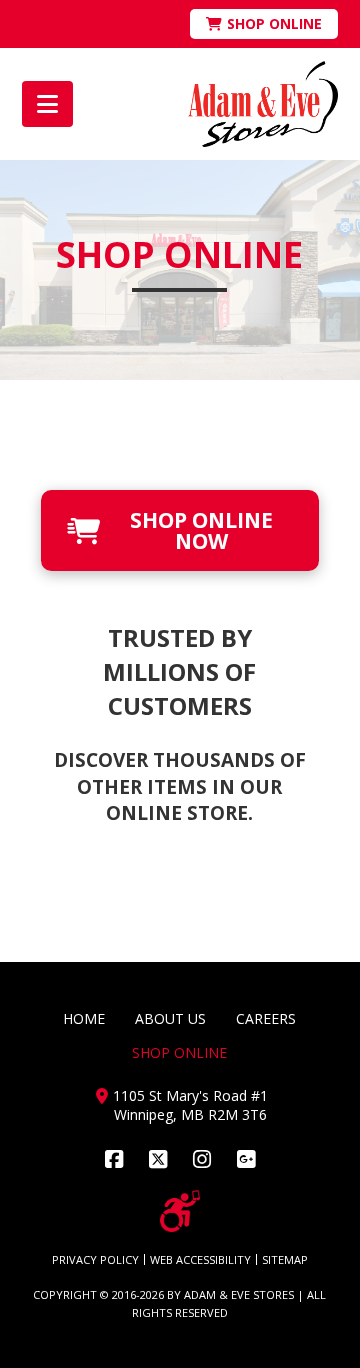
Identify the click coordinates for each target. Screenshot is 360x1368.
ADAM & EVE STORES (239, 1294)
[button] (47, 104)
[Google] (246, 1159)
